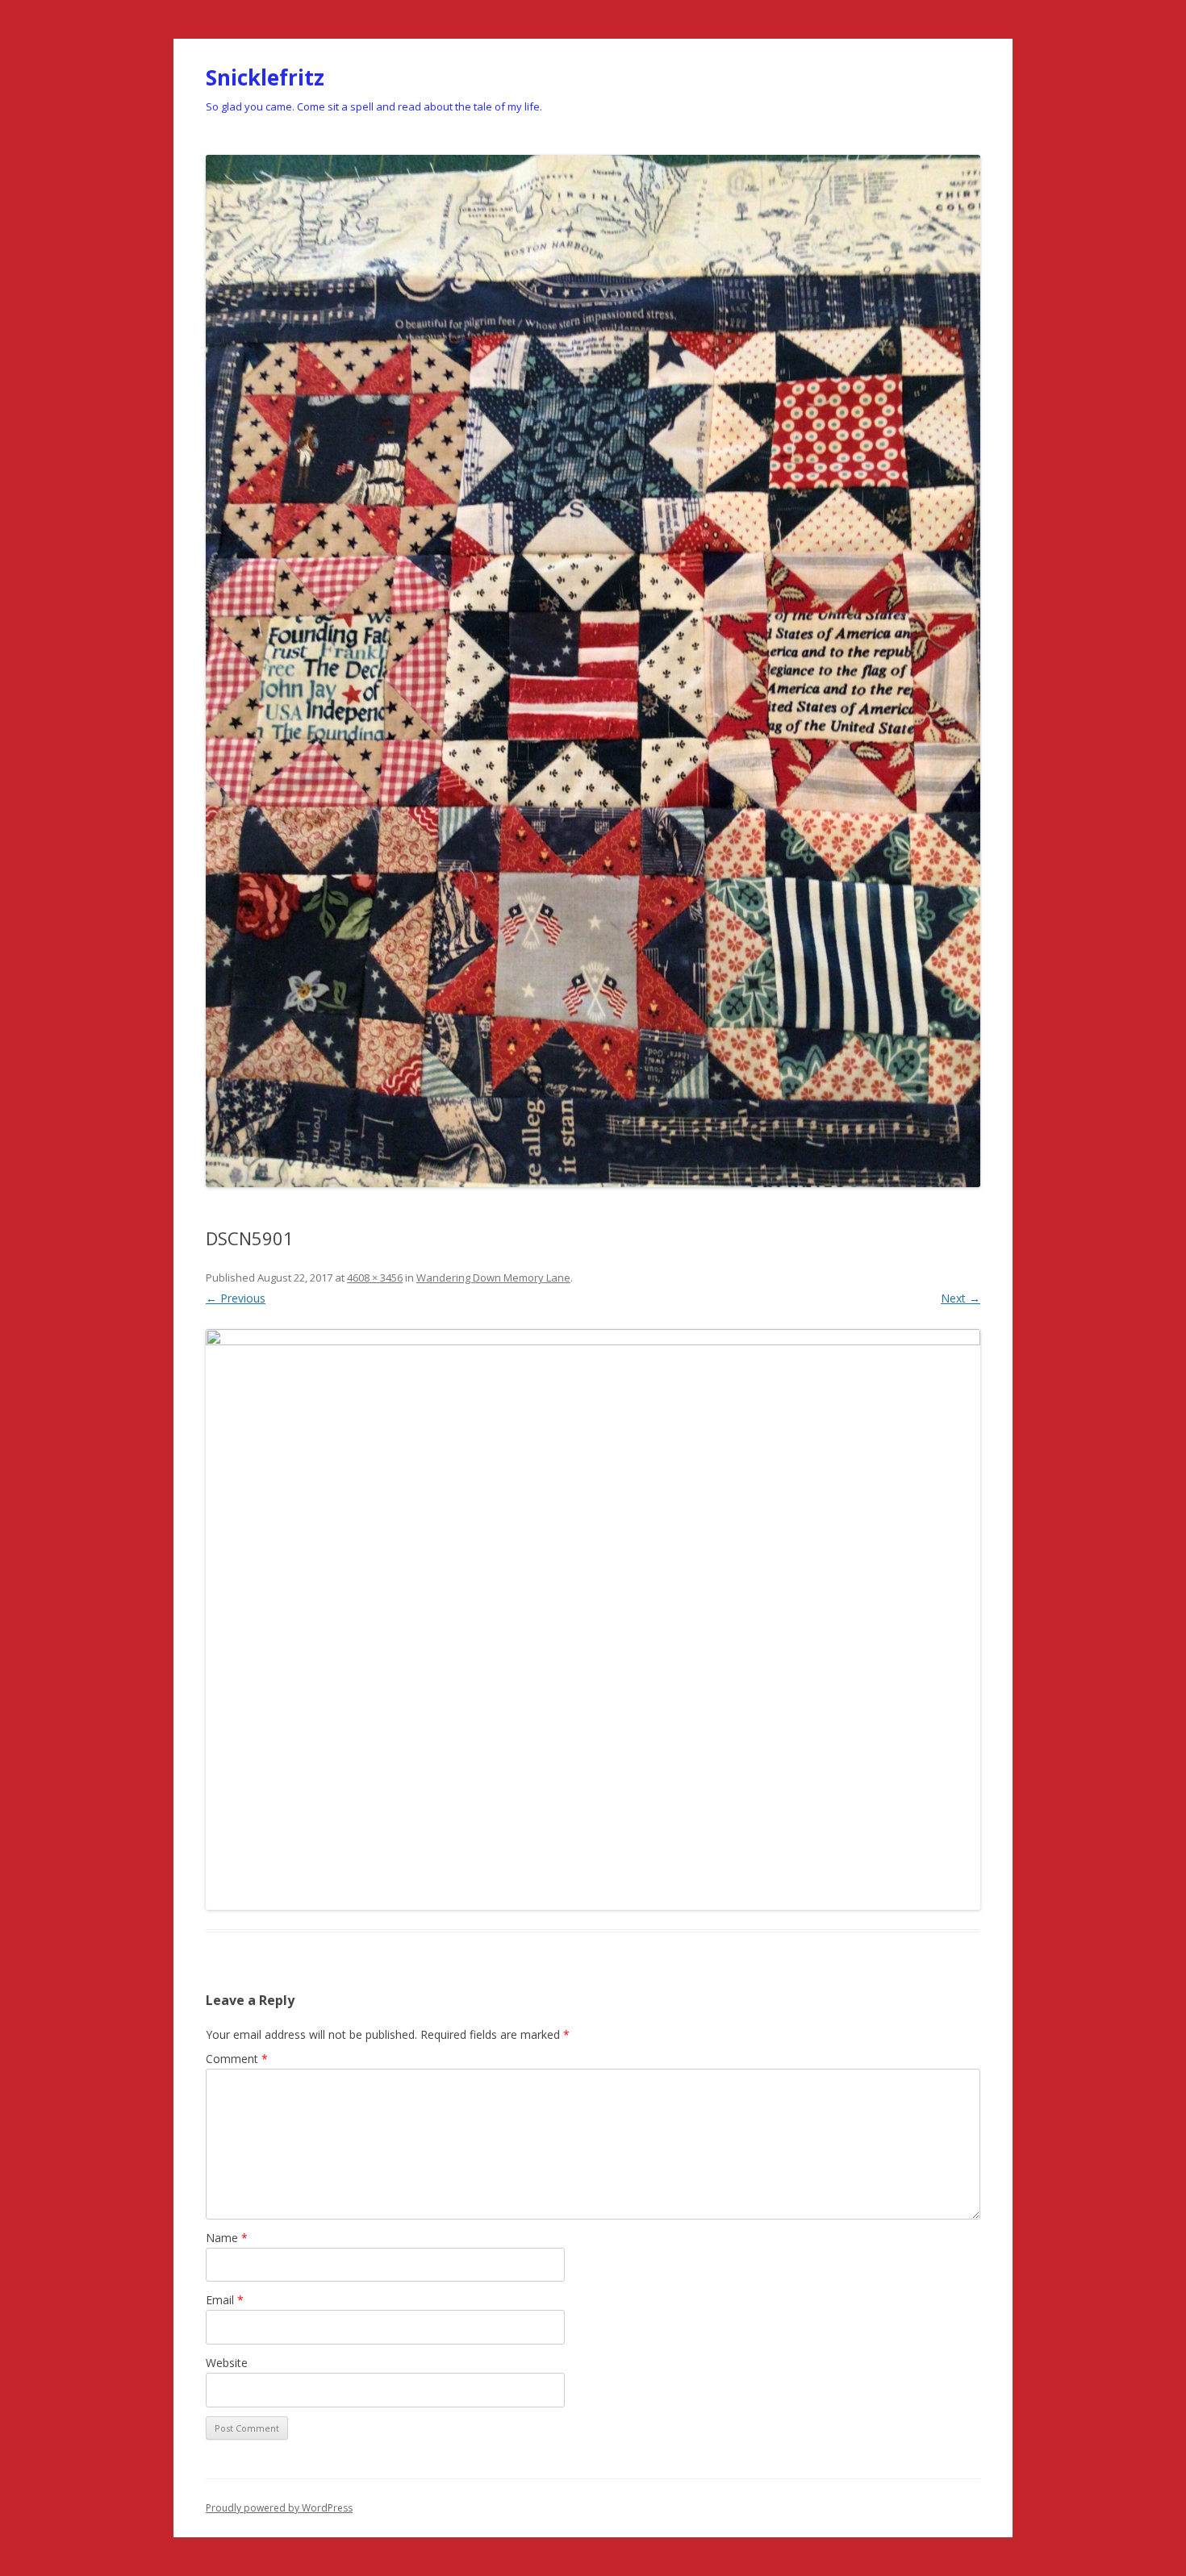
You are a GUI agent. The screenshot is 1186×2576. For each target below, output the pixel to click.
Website (227, 2363)
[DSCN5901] (593, 1619)
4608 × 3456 (375, 1278)
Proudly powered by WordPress (279, 2508)
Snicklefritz (265, 77)
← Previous (236, 1298)
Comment (237, 2059)
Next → (960, 1298)
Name (227, 2238)
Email (225, 2300)
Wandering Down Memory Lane (493, 1278)
